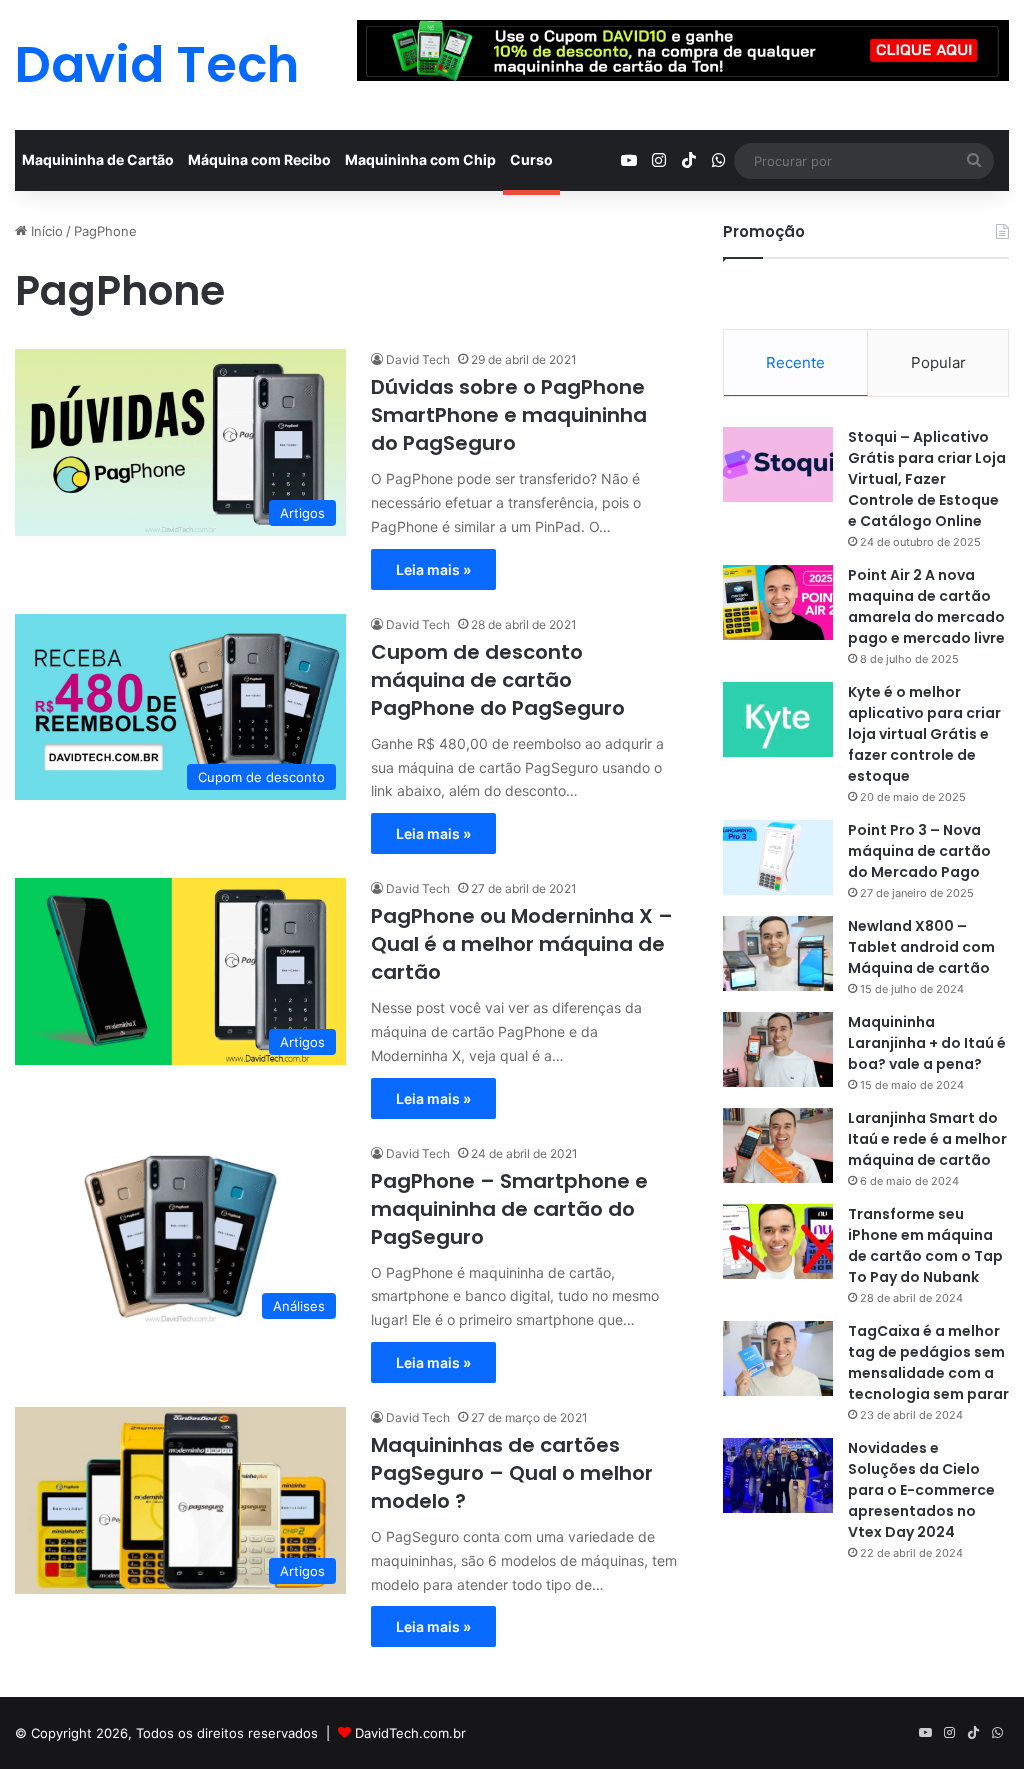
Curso (531, 159)
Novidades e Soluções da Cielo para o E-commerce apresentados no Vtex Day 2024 (921, 1490)
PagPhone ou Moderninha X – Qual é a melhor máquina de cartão (522, 944)
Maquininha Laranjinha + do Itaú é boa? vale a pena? (927, 1043)
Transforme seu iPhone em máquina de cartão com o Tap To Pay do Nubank (925, 1245)
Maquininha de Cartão (98, 159)
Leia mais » (433, 569)
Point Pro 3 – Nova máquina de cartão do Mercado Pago (919, 851)
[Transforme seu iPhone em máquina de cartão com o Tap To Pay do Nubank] (778, 1241)
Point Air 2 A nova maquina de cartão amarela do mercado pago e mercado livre (926, 606)
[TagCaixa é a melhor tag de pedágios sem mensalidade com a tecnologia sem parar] (778, 1358)
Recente (795, 362)
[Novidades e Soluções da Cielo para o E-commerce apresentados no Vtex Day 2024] (778, 1475)
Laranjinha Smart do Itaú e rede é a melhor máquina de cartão (927, 1139)
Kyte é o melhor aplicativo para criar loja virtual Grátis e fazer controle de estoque (924, 734)
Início (45, 231)
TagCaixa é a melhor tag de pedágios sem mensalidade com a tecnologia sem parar (928, 1362)
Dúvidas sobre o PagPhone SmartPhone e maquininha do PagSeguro (509, 415)
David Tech (418, 359)
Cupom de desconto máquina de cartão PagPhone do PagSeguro (498, 680)
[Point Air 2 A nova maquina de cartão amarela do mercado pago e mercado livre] (778, 602)
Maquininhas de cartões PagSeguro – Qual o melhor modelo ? (512, 1473)
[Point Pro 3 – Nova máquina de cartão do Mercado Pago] (778, 857)
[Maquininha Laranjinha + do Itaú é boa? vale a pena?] (778, 1049)
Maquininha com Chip (420, 159)
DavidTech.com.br (410, 1733)
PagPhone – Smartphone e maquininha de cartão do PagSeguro (509, 1209)
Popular (938, 362)
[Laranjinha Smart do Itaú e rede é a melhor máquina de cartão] (778, 1145)
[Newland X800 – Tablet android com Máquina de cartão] (778, 953)
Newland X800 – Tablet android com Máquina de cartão (921, 947)
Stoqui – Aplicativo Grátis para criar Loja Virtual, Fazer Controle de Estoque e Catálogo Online (927, 479)
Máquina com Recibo (259, 159)
